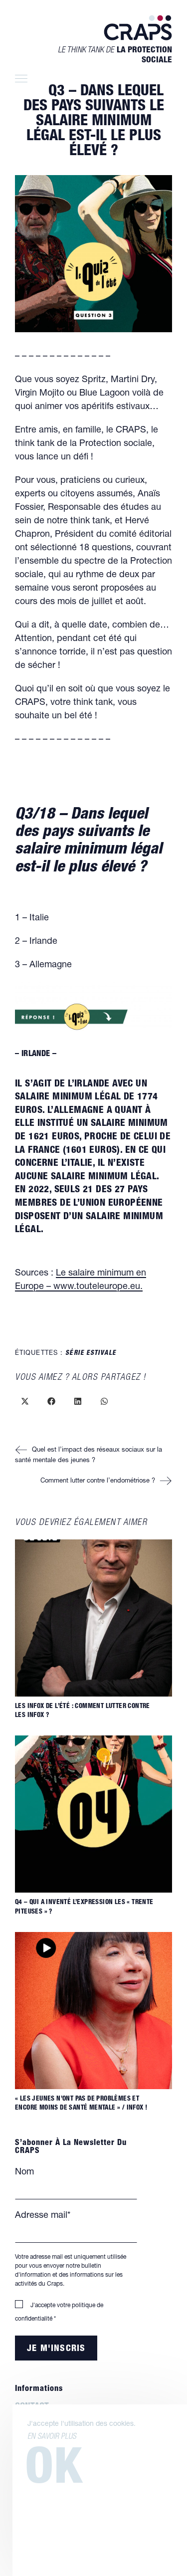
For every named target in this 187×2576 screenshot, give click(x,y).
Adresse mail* (43, 2216)
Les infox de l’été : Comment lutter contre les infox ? (83, 1711)
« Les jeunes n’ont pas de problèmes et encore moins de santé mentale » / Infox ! (81, 2104)
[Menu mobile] (20, 80)
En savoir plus (52, 2437)
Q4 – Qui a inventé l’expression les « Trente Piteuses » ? (84, 1907)
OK (54, 2472)
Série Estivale (91, 1354)
